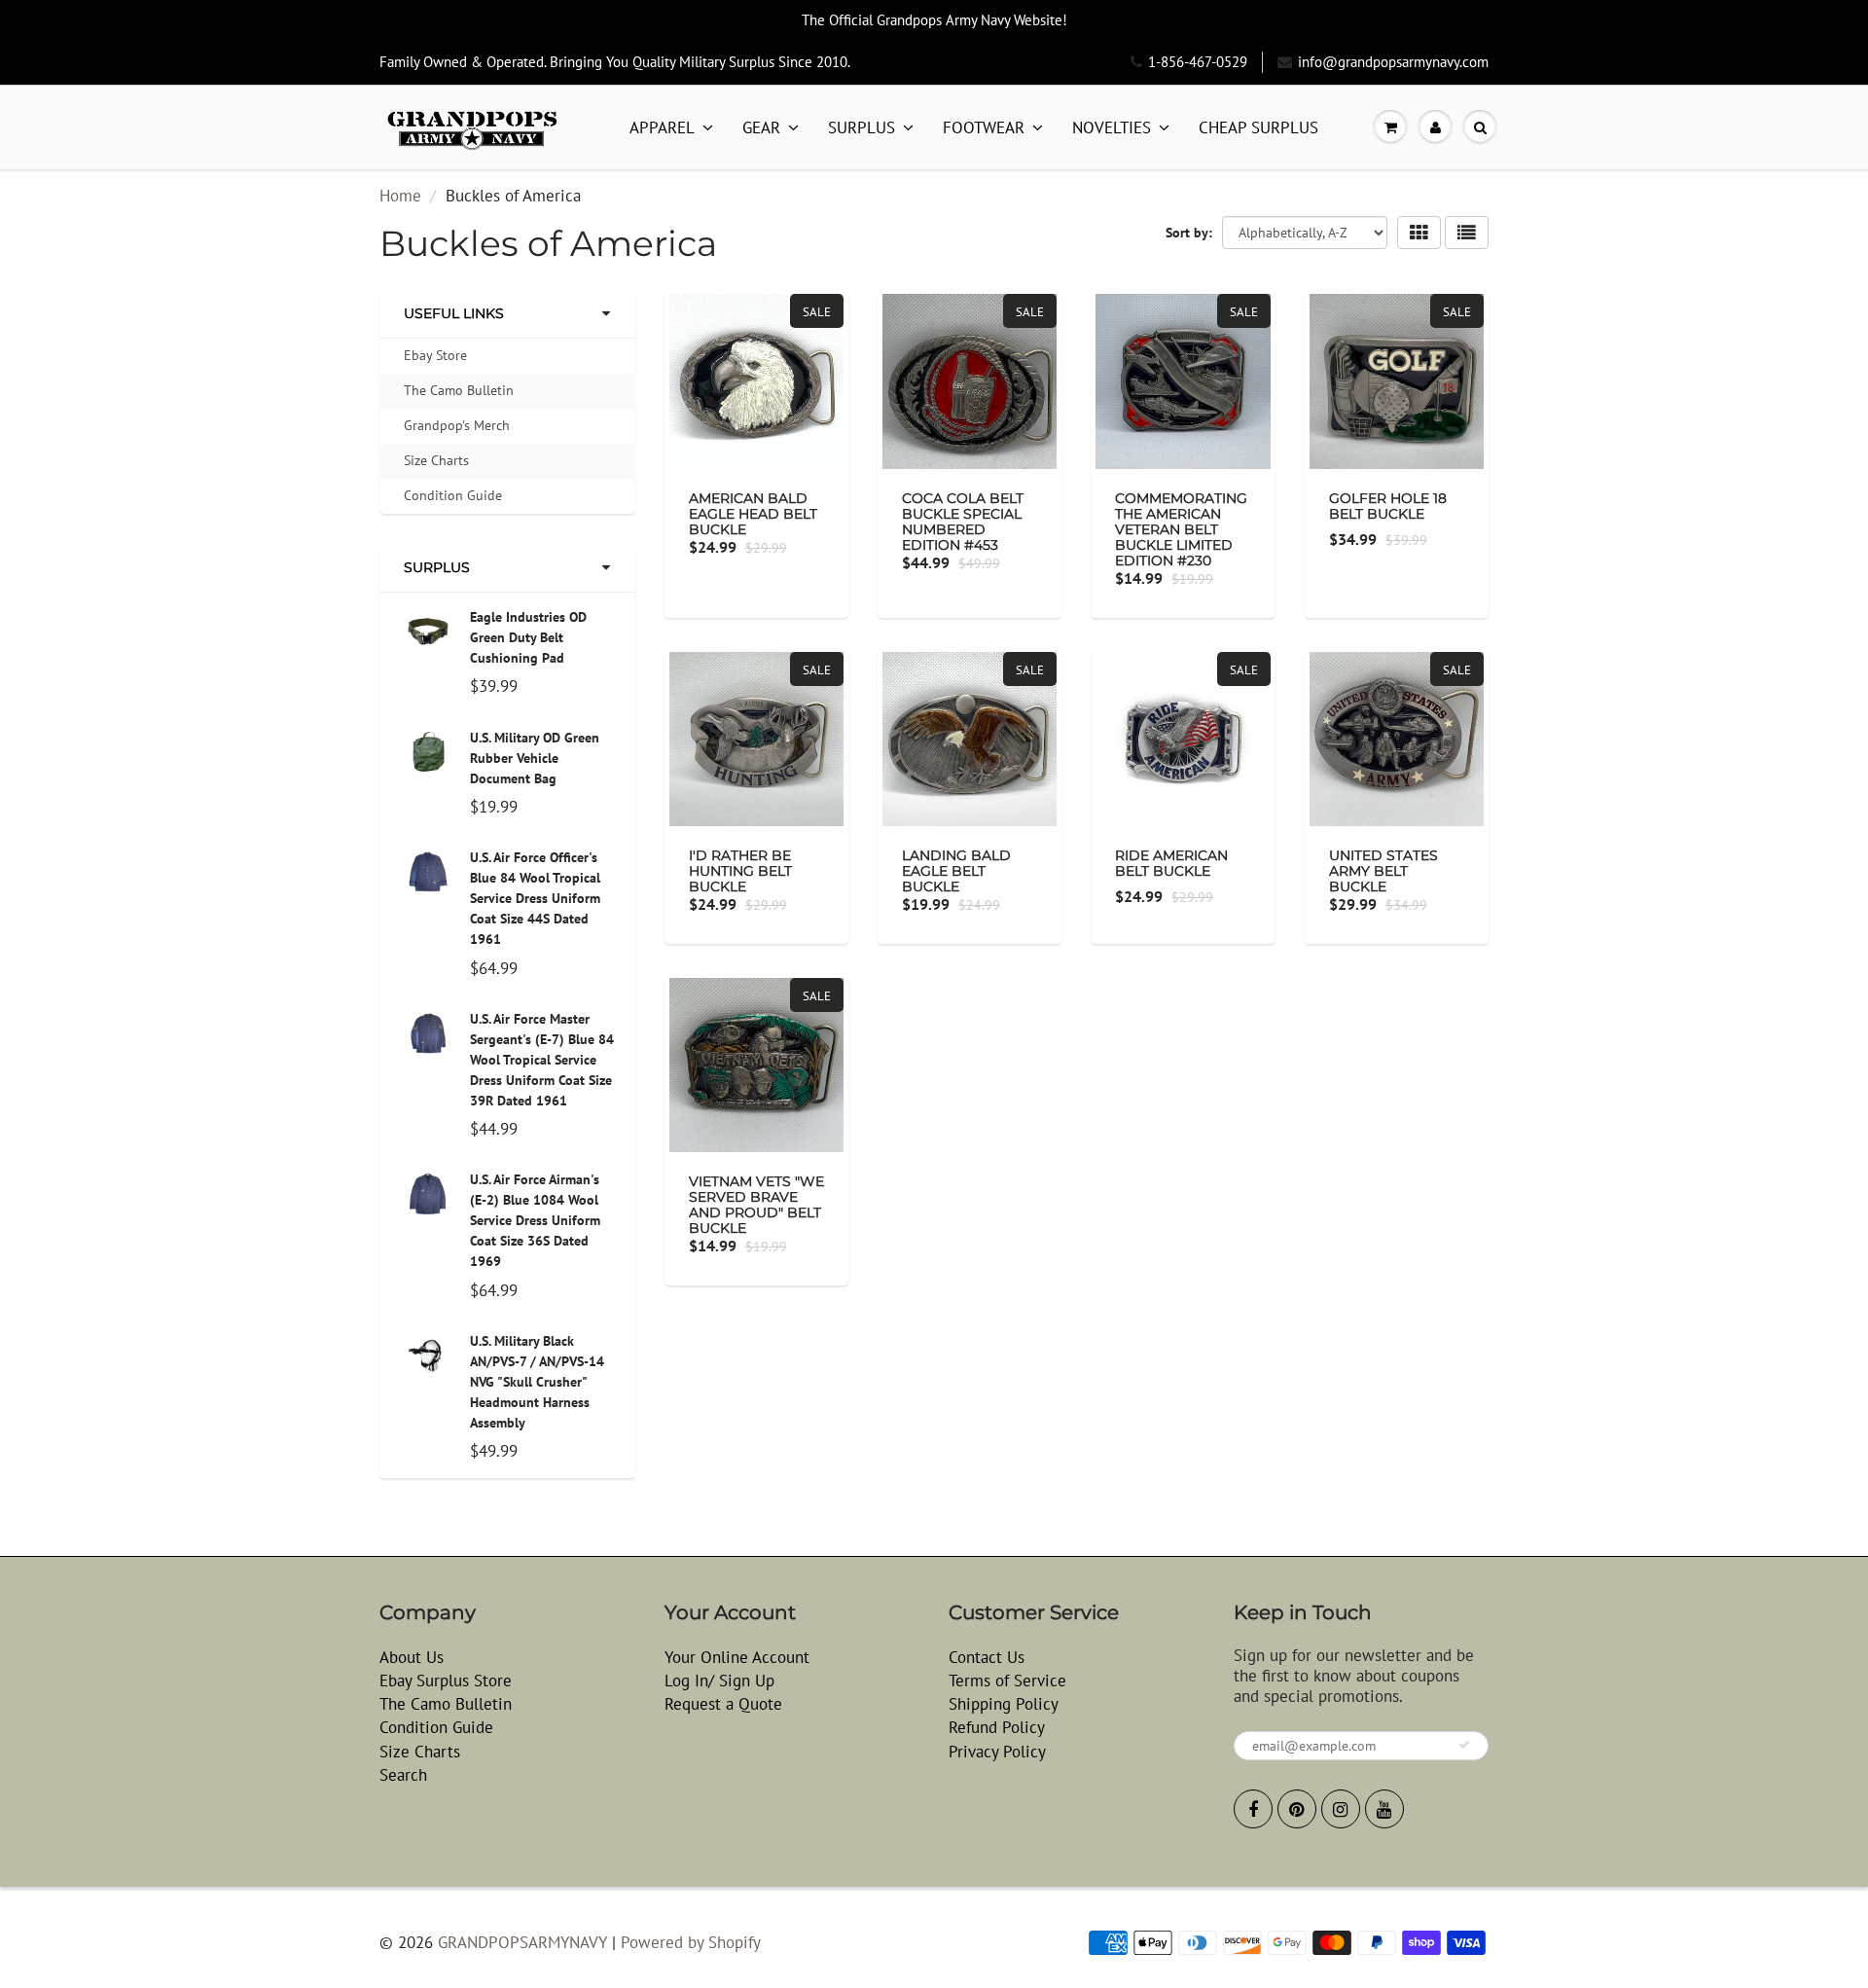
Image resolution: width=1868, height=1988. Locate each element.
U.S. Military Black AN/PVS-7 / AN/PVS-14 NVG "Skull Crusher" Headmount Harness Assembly (537, 1382)
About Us (412, 1657)
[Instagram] (1341, 1809)
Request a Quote (723, 1704)
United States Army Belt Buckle (1383, 871)
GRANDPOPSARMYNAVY (522, 1942)
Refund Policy (997, 1727)
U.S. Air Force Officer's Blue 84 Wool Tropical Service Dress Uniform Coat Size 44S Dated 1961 (535, 898)
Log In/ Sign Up (719, 1681)
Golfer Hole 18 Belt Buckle (1388, 506)
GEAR (761, 127)
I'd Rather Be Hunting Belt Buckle (740, 871)
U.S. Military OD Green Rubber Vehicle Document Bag (535, 758)
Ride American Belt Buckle (1171, 863)
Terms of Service (1007, 1681)
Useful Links (454, 313)
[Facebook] (1253, 1809)
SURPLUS (862, 127)
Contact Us (987, 1657)
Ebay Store (435, 355)
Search (403, 1775)
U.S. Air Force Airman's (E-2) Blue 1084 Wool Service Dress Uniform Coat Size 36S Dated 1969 (535, 1220)
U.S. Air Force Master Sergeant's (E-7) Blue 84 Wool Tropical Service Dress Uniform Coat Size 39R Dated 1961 (542, 1060)
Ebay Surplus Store (446, 1681)
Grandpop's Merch (457, 425)
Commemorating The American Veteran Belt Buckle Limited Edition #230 (1181, 529)
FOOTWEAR (984, 127)
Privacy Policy (997, 1752)
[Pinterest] (1297, 1809)
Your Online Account (737, 1657)
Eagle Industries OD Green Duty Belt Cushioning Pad (528, 637)
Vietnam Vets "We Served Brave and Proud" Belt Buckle (756, 1205)
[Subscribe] (1464, 1745)
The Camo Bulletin (459, 390)
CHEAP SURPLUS (1258, 127)
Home (400, 196)
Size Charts (436, 460)
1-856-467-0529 (1198, 62)
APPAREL (662, 127)
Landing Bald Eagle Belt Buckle (956, 871)
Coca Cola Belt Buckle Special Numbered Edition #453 (963, 522)
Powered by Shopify (691, 1942)
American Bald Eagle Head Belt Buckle (753, 514)
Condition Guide (453, 495)
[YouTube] (1384, 1809)
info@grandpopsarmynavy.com (1393, 62)
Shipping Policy (1004, 1704)
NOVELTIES (1112, 127)
